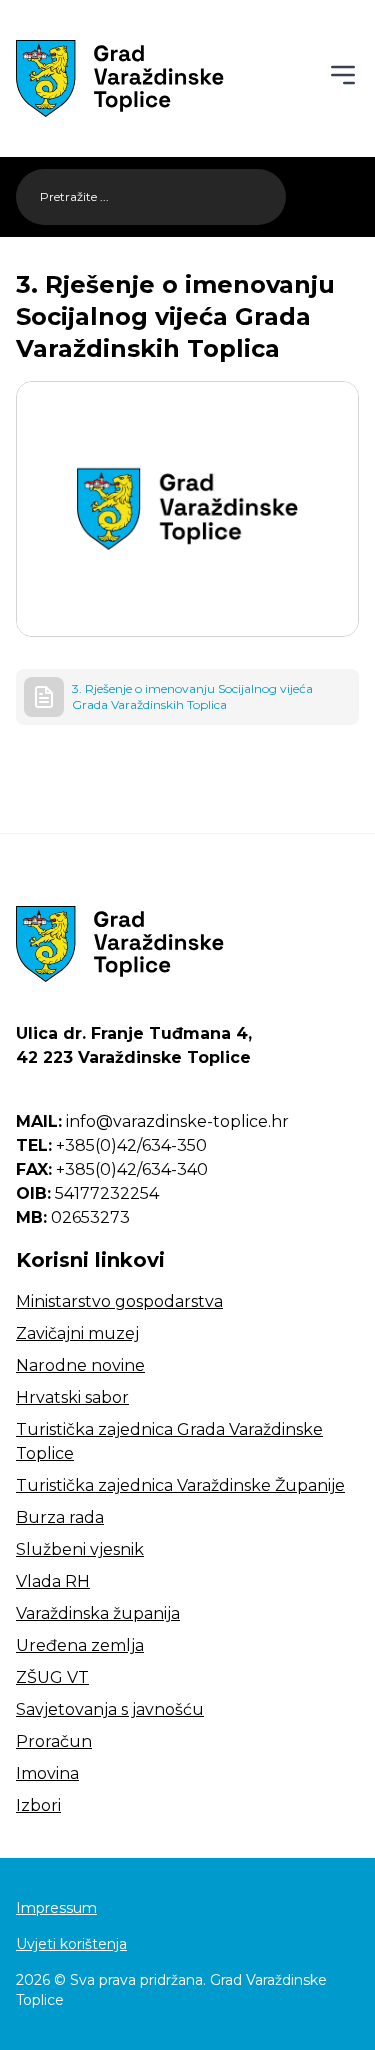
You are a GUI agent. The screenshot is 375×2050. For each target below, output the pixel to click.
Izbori (38, 1805)
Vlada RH (53, 1581)
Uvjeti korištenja (71, 1944)
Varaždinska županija (98, 1613)
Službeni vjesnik (80, 1549)
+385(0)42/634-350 (111, 1145)
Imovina (47, 1773)
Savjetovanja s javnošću (110, 1709)
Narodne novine (80, 1365)
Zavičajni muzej (77, 1333)
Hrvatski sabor (72, 1397)
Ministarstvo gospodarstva (119, 1301)
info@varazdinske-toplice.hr (152, 1121)
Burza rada (60, 1517)
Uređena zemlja (80, 1645)
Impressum (56, 1908)
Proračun (54, 1741)
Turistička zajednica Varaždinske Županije (180, 1485)
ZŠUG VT (52, 1677)
